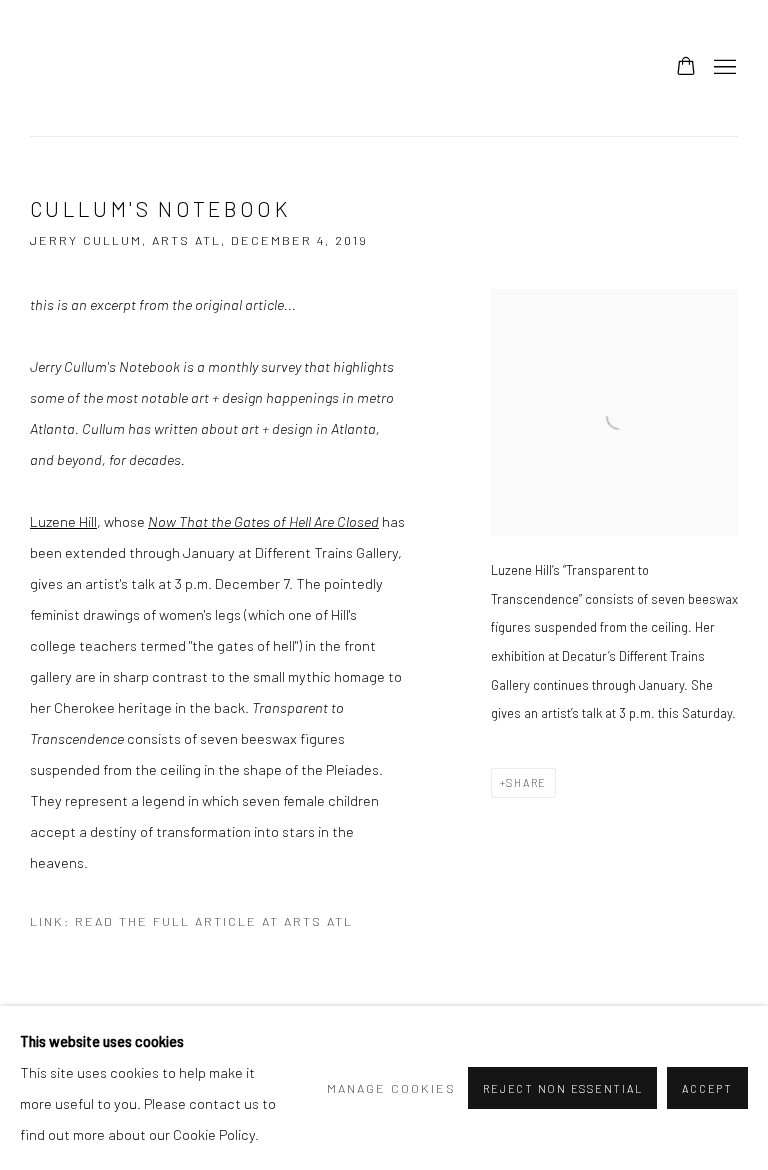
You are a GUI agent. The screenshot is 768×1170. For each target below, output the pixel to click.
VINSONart (70, 68)
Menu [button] (723, 68)
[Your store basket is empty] (686, 68)
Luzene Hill (63, 521)
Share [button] (526, 782)
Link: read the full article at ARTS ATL (191, 921)
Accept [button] (707, 1088)
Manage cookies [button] (391, 1088)
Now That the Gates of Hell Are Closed (263, 521)
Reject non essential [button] (562, 1088)
